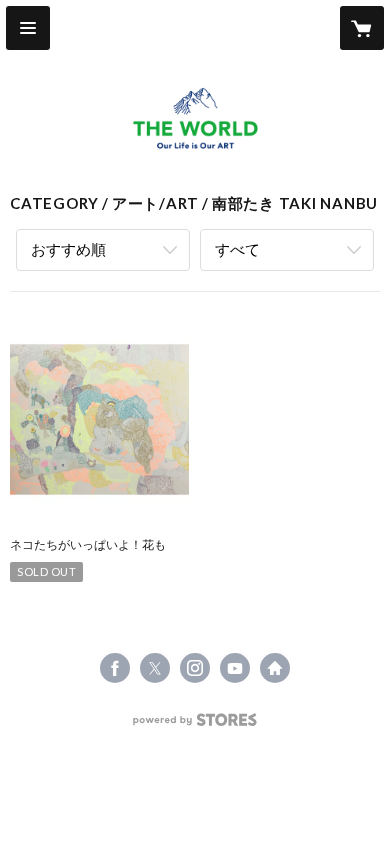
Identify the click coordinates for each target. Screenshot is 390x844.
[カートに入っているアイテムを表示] (362, 28)
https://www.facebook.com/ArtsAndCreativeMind (115, 668)
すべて (237, 249)
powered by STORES (195, 725)
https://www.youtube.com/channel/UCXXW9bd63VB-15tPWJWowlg (235, 668)
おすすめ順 (68, 249)
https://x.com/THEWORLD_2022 (155, 668)
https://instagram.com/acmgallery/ (195, 668)
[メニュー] (28, 28)
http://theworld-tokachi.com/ (275, 668)
